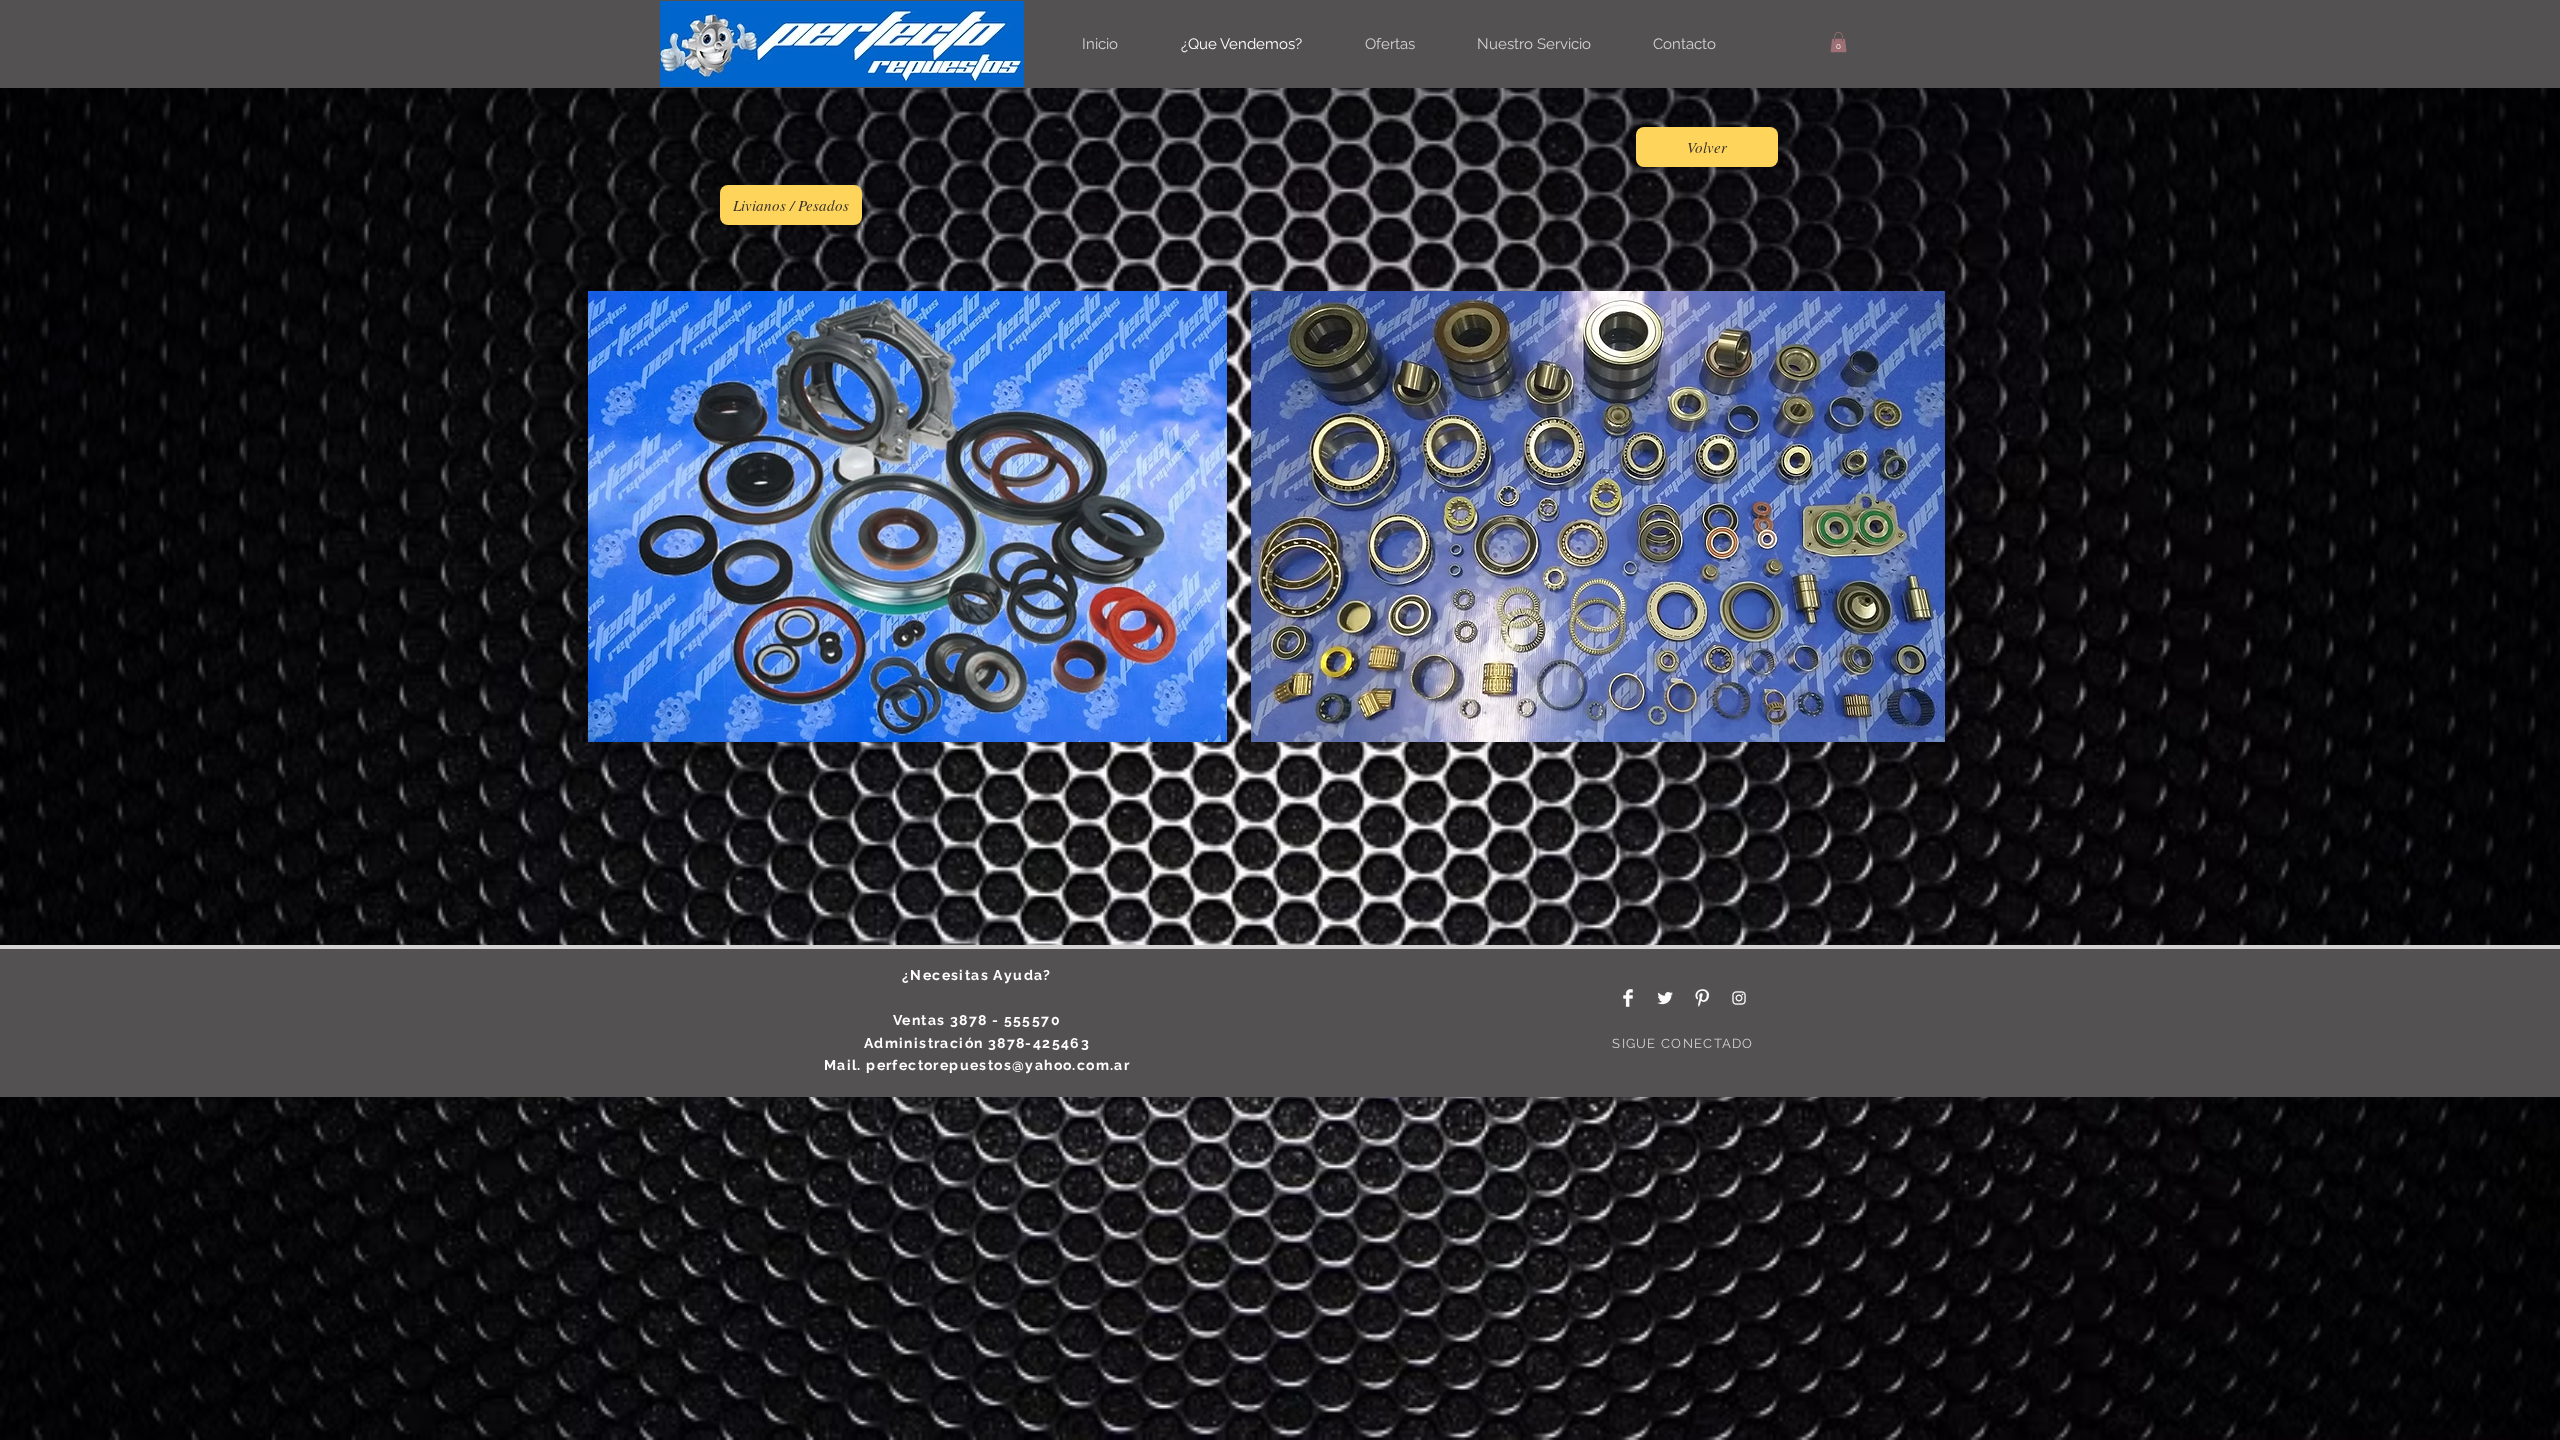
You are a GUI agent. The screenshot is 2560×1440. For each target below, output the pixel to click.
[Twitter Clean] (1665, 998)
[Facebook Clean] (1628, 998)
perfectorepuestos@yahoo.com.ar (998, 1065)
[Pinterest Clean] (1702, 998)
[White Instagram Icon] (1739, 998)
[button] (1838, 42)
